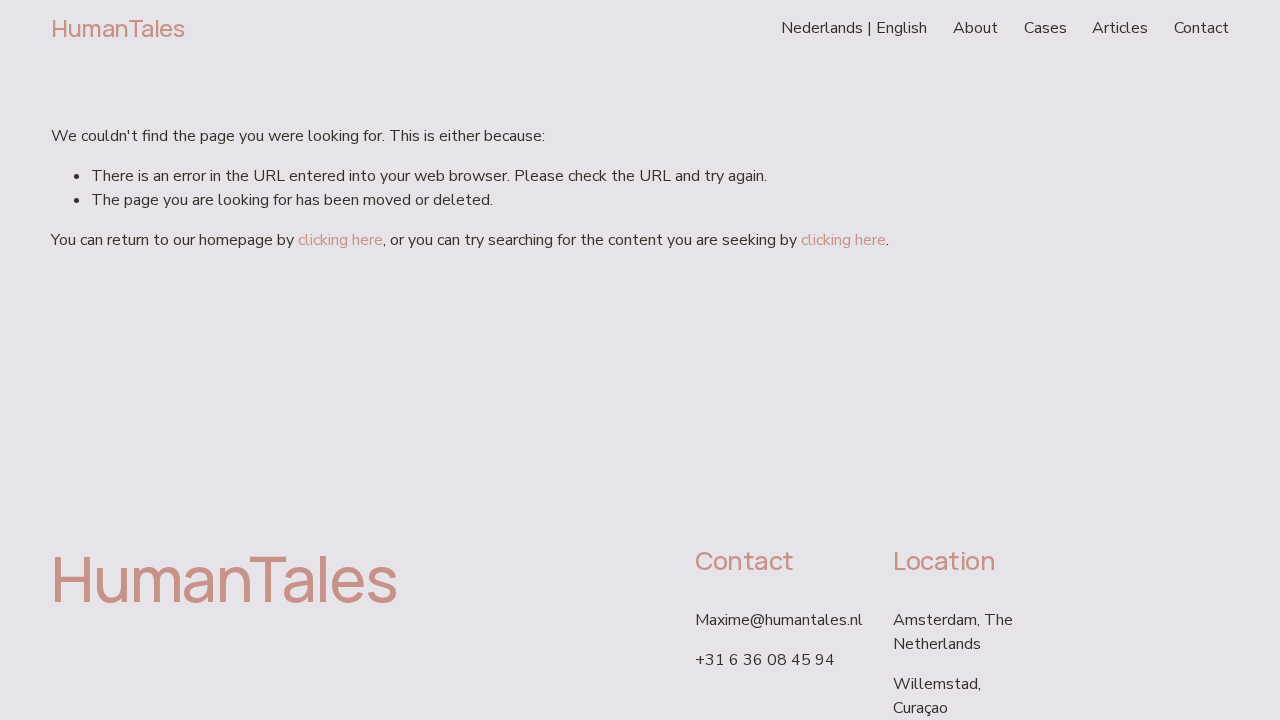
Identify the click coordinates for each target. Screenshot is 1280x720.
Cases (1045, 28)
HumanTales (117, 28)
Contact (1201, 28)
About (975, 28)
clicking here (340, 240)
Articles (1120, 28)
